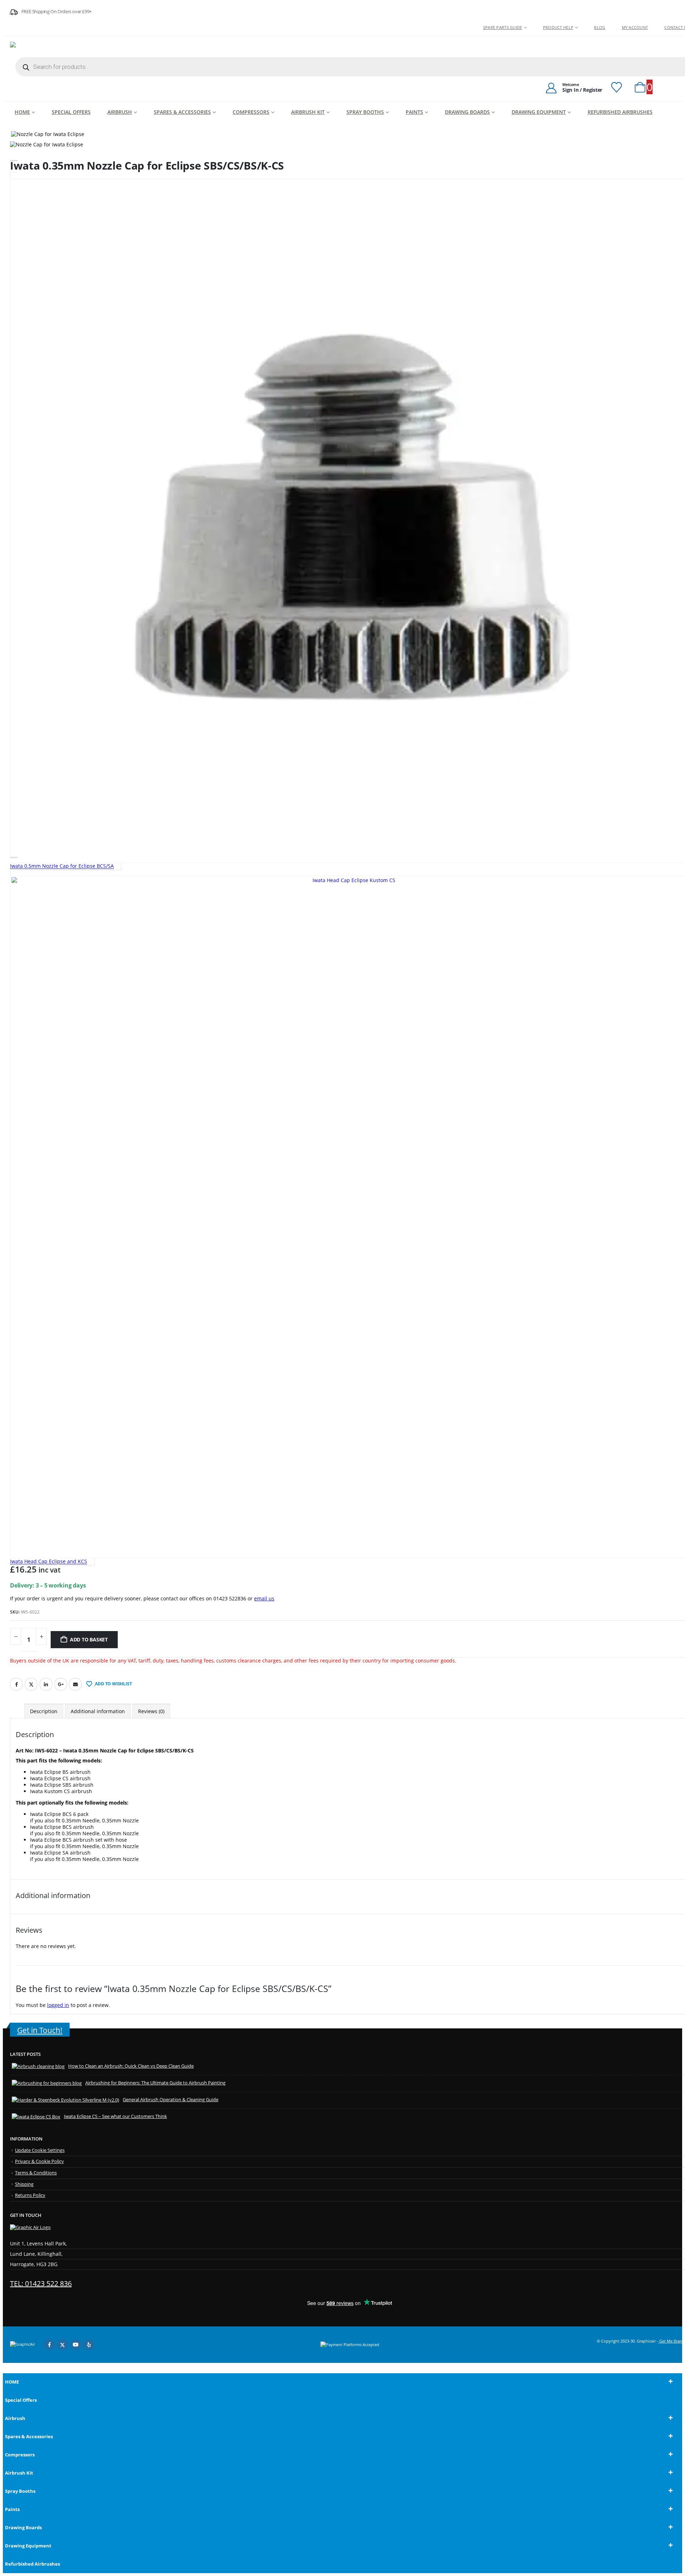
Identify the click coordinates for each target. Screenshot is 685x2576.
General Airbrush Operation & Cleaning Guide (171, 2100)
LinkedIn (46, 1684)
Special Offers (71, 112)
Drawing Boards (467, 112)
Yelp (89, 2345)
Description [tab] (44, 1711)
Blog (600, 27)
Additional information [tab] (98, 1711)
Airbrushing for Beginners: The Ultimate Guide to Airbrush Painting (155, 2083)
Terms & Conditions (36, 2173)
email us (264, 1598)
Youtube (76, 2345)
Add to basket (89, 1639)
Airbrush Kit (308, 112)
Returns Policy (30, 2195)
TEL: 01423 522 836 (41, 2283)
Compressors (251, 112)
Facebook (16, 1684)
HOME (22, 112)
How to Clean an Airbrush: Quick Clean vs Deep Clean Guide (131, 2066)
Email (75, 1684)
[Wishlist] (616, 87)
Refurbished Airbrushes (620, 112)
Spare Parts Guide (503, 27)
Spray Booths (365, 112)
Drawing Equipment (539, 112)
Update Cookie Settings (40, 2150)
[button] (7, 2369)
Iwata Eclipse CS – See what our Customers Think (115, 2116)
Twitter (31, 1684)
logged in (58, 2005)
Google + (61, 1684)
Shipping (24, 2184)
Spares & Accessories (182, 112)
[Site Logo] (55, 48)
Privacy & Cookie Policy (39, 2161)
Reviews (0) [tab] (151, 1711)
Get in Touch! (40, 2030)
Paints (414, 112)
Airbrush (120, 112)
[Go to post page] (38, 2066)
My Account (635, 27)
